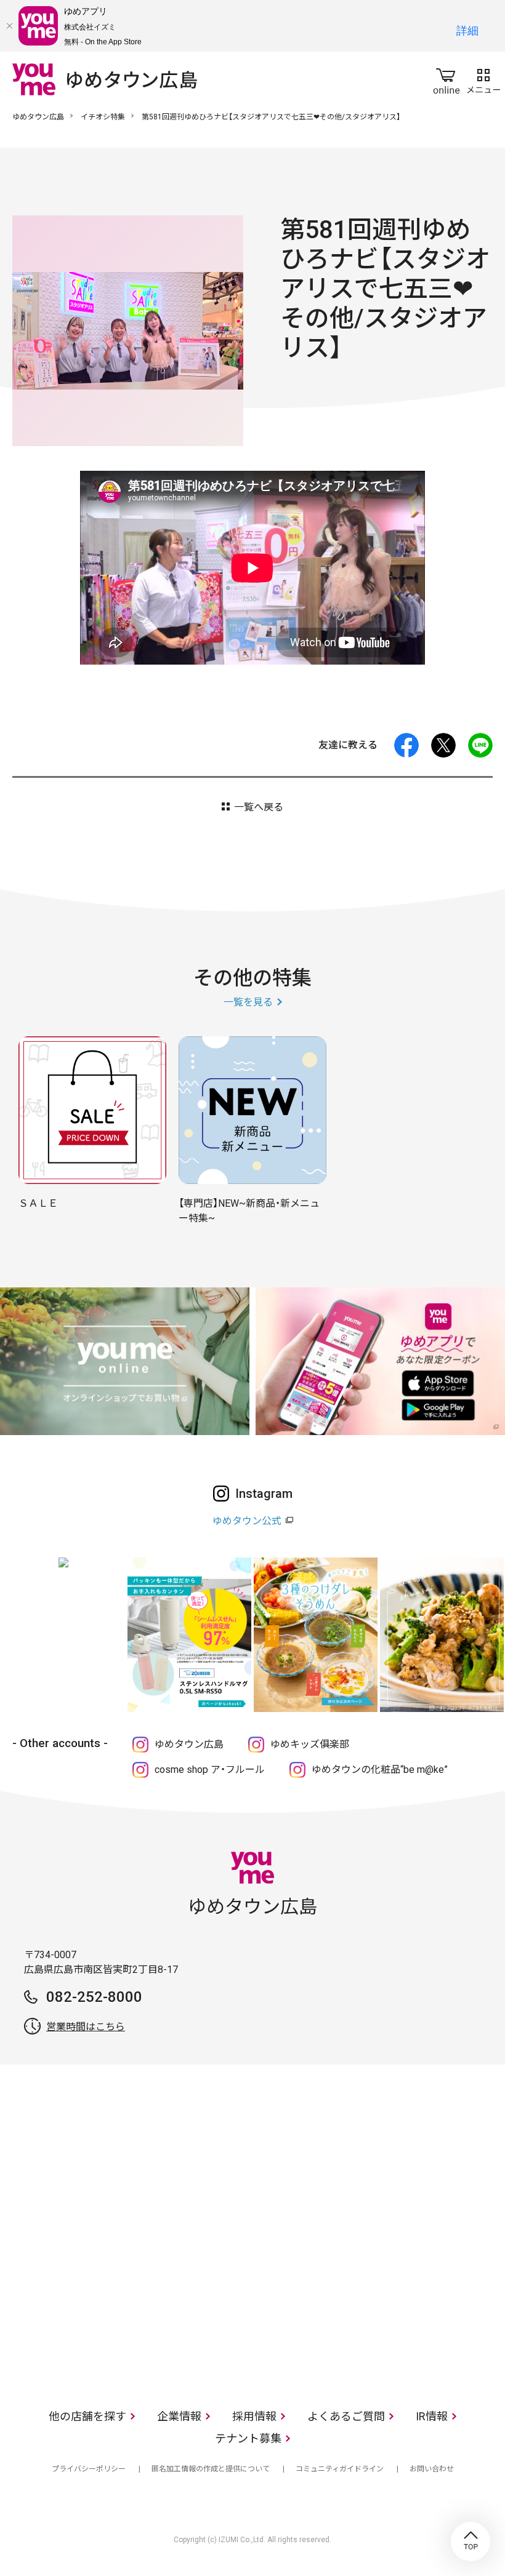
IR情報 (432, 2416)
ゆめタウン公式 (247, 1521)
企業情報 (179, 2416)
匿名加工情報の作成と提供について (211, 2469)
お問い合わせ (432, 2469)
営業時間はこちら (86, 2027)
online (446, 79)
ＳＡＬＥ (38, 1203)
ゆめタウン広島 (38, 117)
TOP (471, 2542)
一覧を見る (248, 1002)
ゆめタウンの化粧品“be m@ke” (380, 1770)
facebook (406, 745)
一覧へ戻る (259, 807)
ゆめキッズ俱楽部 (310, 1744)
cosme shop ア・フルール (210, 1770)
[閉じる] (9, 26)
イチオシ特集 (103, 117)
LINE (480, 745)
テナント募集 (248, 2438)
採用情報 (254, 2416)
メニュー (483, 79)
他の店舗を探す (87, 2416)
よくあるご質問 (346, 2416)
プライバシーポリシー (89, 2469)
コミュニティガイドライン (340, 2469)
